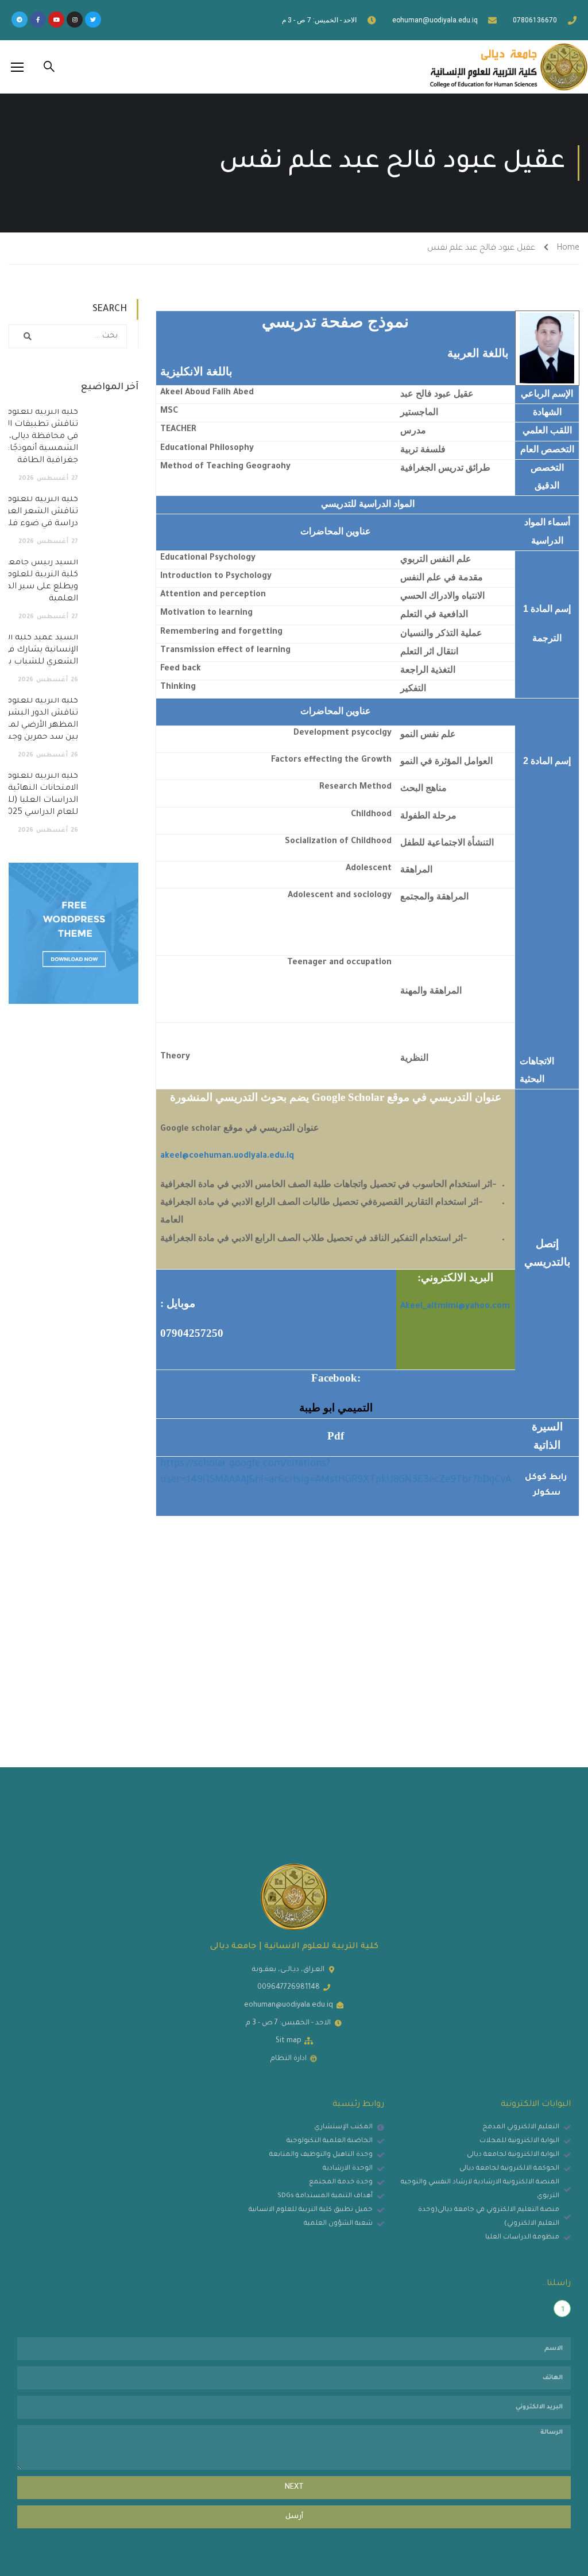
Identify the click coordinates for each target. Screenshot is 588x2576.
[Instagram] (75, 20)
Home (568, 249)
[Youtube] (56, 20)
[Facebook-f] (38, 20)
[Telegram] (20, 20)
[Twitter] (93, 20)
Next (294, 2488)
